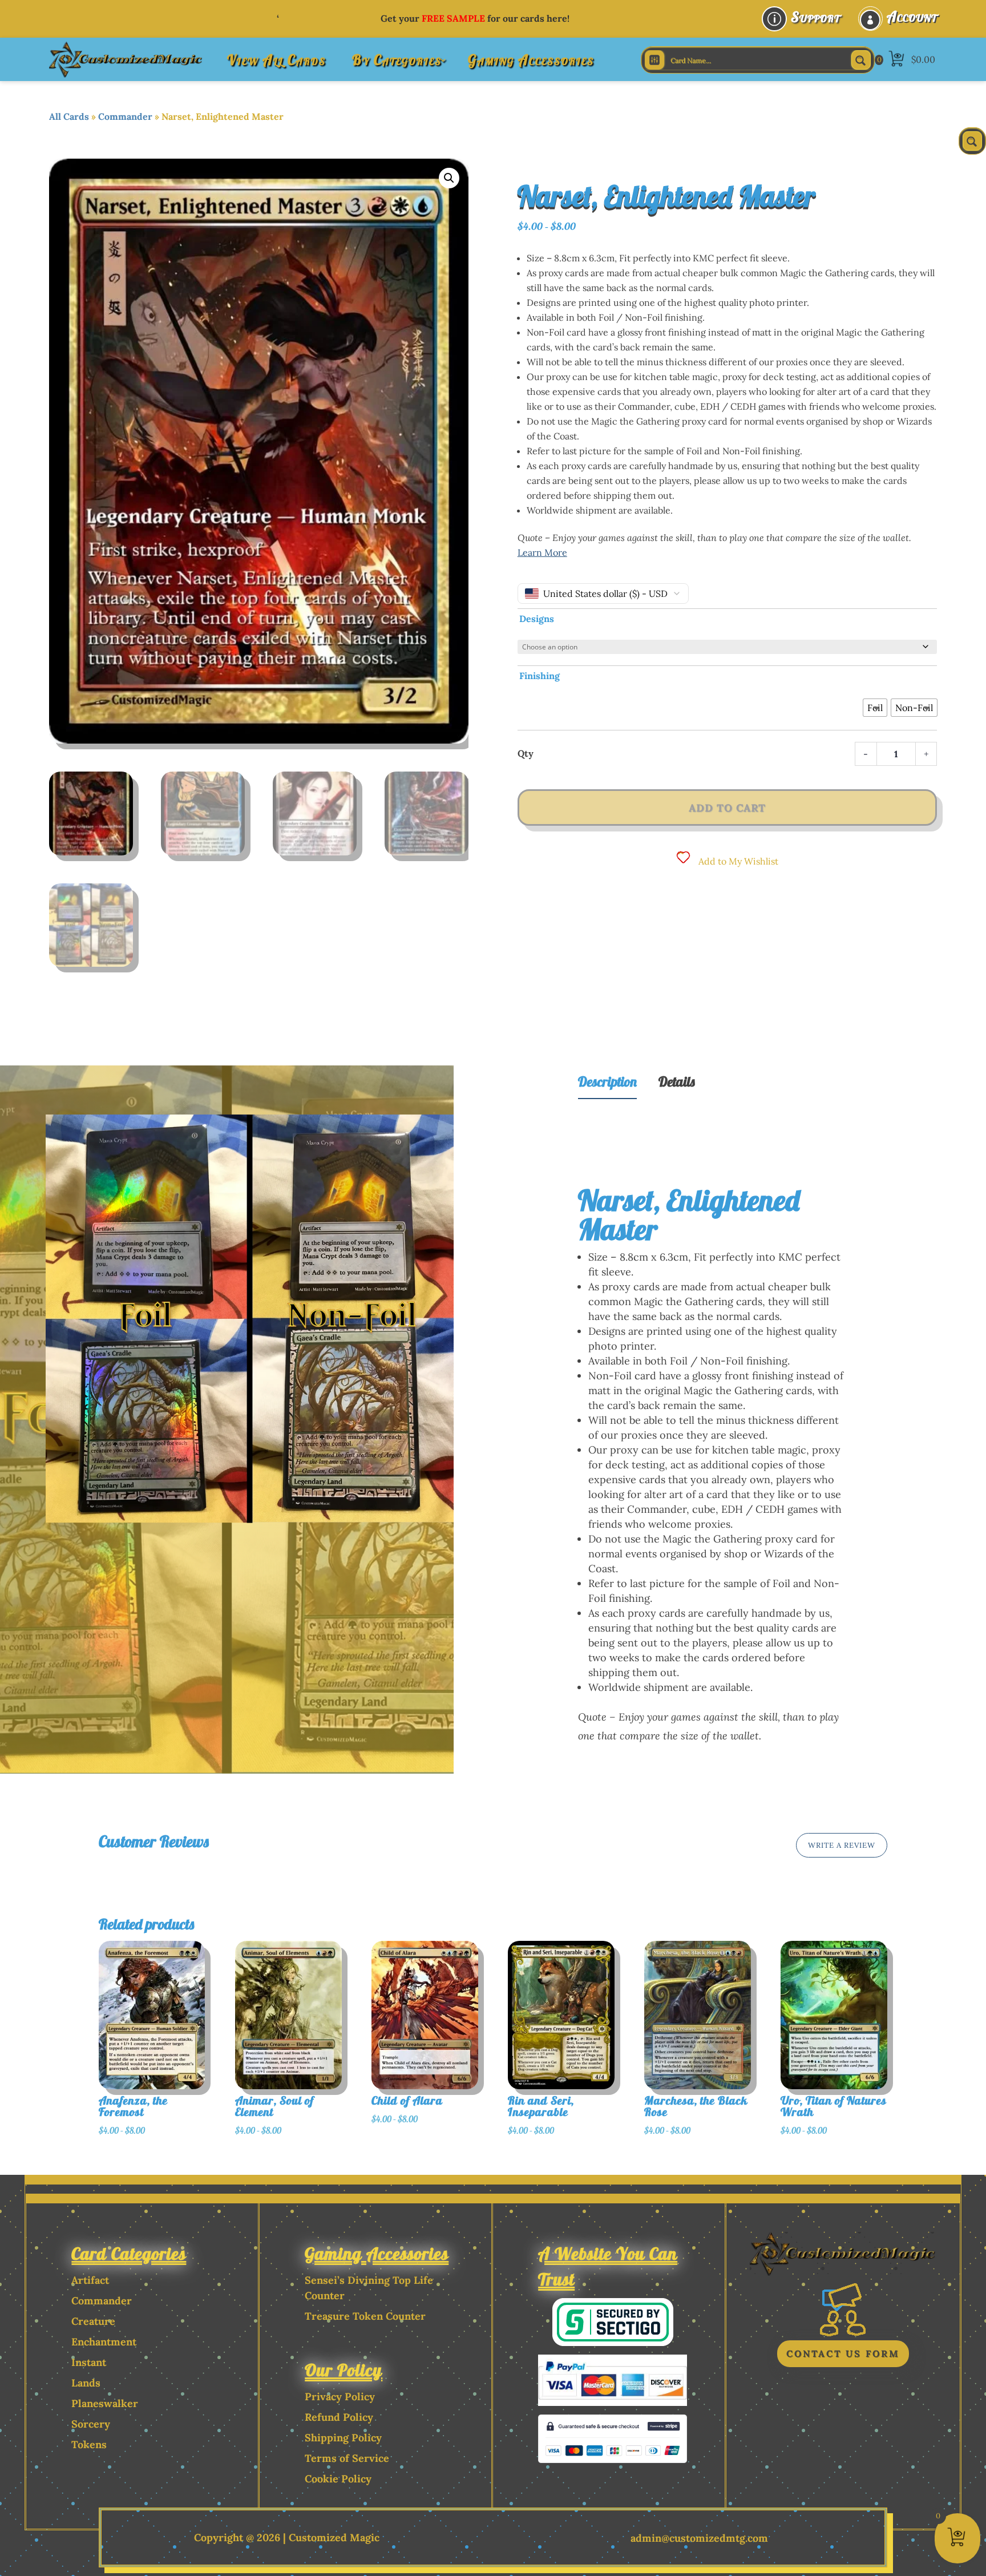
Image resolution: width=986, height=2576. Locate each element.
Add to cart (727, 808)
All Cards (69, 116)
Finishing (540, 676)
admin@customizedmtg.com (699, 2538)
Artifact (90, 2280)
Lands (86, 2383)
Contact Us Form (843, 2353)
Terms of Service (347, 2458)
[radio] (875, 708)
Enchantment (104, 2342)
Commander (125, 116)
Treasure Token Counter (365, 2316)
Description (607, 1081)
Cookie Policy (338, 2479)
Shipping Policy (343, 2438)
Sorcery (91, 2424)
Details (677, 1081)
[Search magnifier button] (861, 60)
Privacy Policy (340, 2397)
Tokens (89, 2444)
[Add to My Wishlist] (220, 2014)
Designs (537, 619)
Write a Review (842, 1845)
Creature (93, 2321)
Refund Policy (339, 2417)
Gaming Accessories (531, 60)
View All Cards (276, 60)
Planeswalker (105, 2403)
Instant (89, 2362)
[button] (449, 178)
